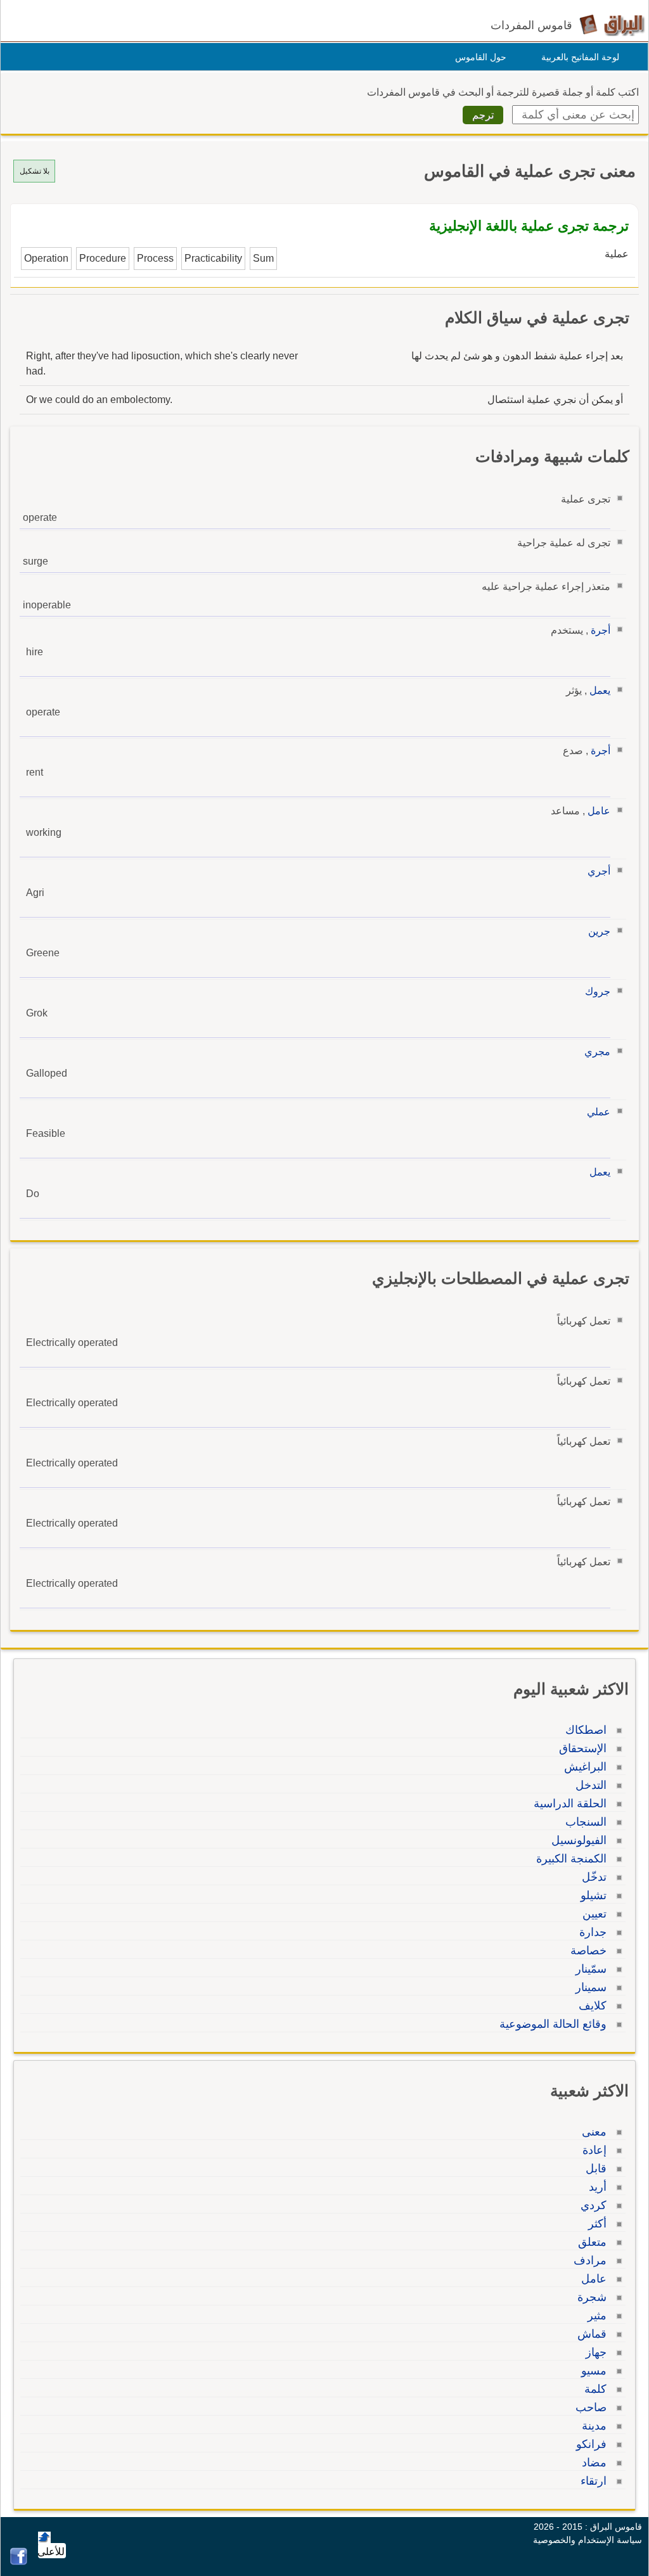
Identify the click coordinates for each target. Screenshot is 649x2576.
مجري (597, 1052)
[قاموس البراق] (612, 24)
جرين (599, 931)
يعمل (600, 690)
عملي (599, 1112)
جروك (598, 991)
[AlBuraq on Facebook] (19, 2562)
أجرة (601, 630)
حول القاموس (481, 57)
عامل (599, 811)
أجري (599, 871)
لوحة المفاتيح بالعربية (580, 57)
